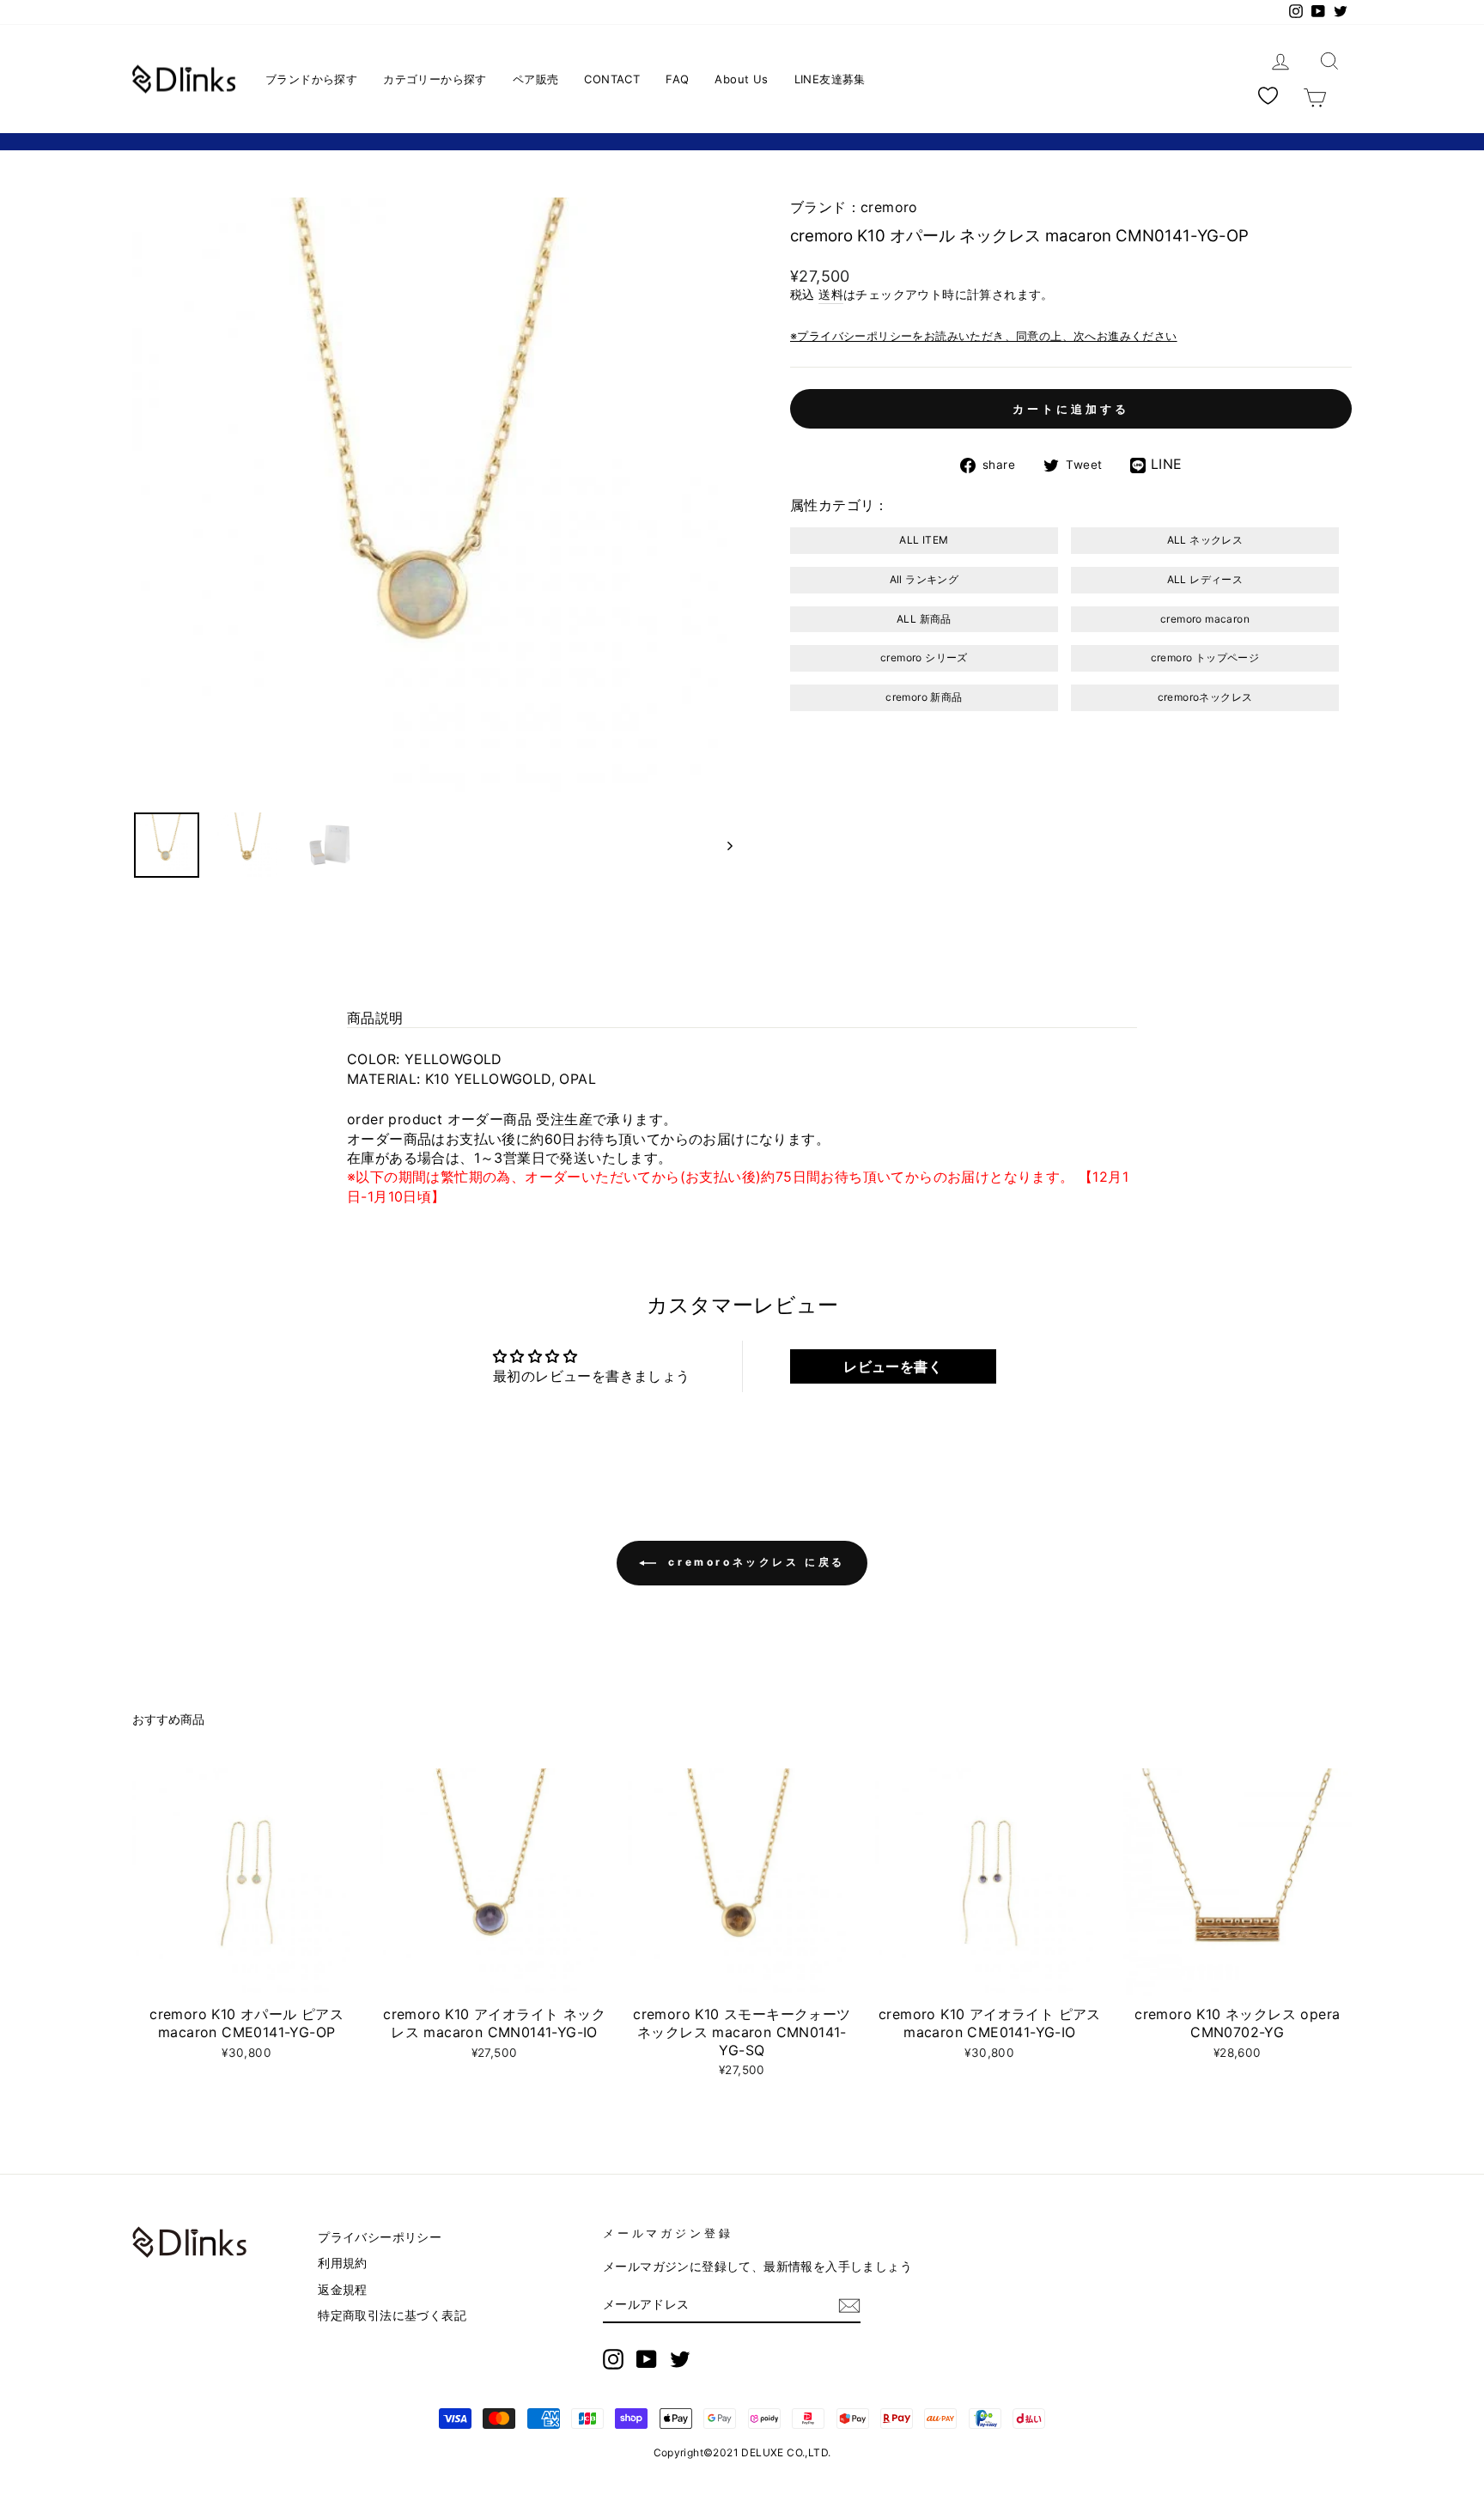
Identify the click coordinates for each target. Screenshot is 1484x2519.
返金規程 (343, 2290)
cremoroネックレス (1205, 697)
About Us (741, 79)
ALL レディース (1205, 579)
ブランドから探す (311, 79)
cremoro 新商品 (924, 697)
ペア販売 (536, 79)
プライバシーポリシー (380, 2237)
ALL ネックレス (1205, 540)
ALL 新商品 (924, 619)
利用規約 (343, 2263)
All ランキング (924, 579)
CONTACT (612, 79)
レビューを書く (893, 1366)
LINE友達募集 (830, 79)
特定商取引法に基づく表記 (392, 2315)
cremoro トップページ (1205, 657)
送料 (831, 295)
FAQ (677, 79)
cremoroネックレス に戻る (754, 1562)
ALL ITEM (924, 540)
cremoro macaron (1205, 619)
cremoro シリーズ (924, 657)
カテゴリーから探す (435, 79)
